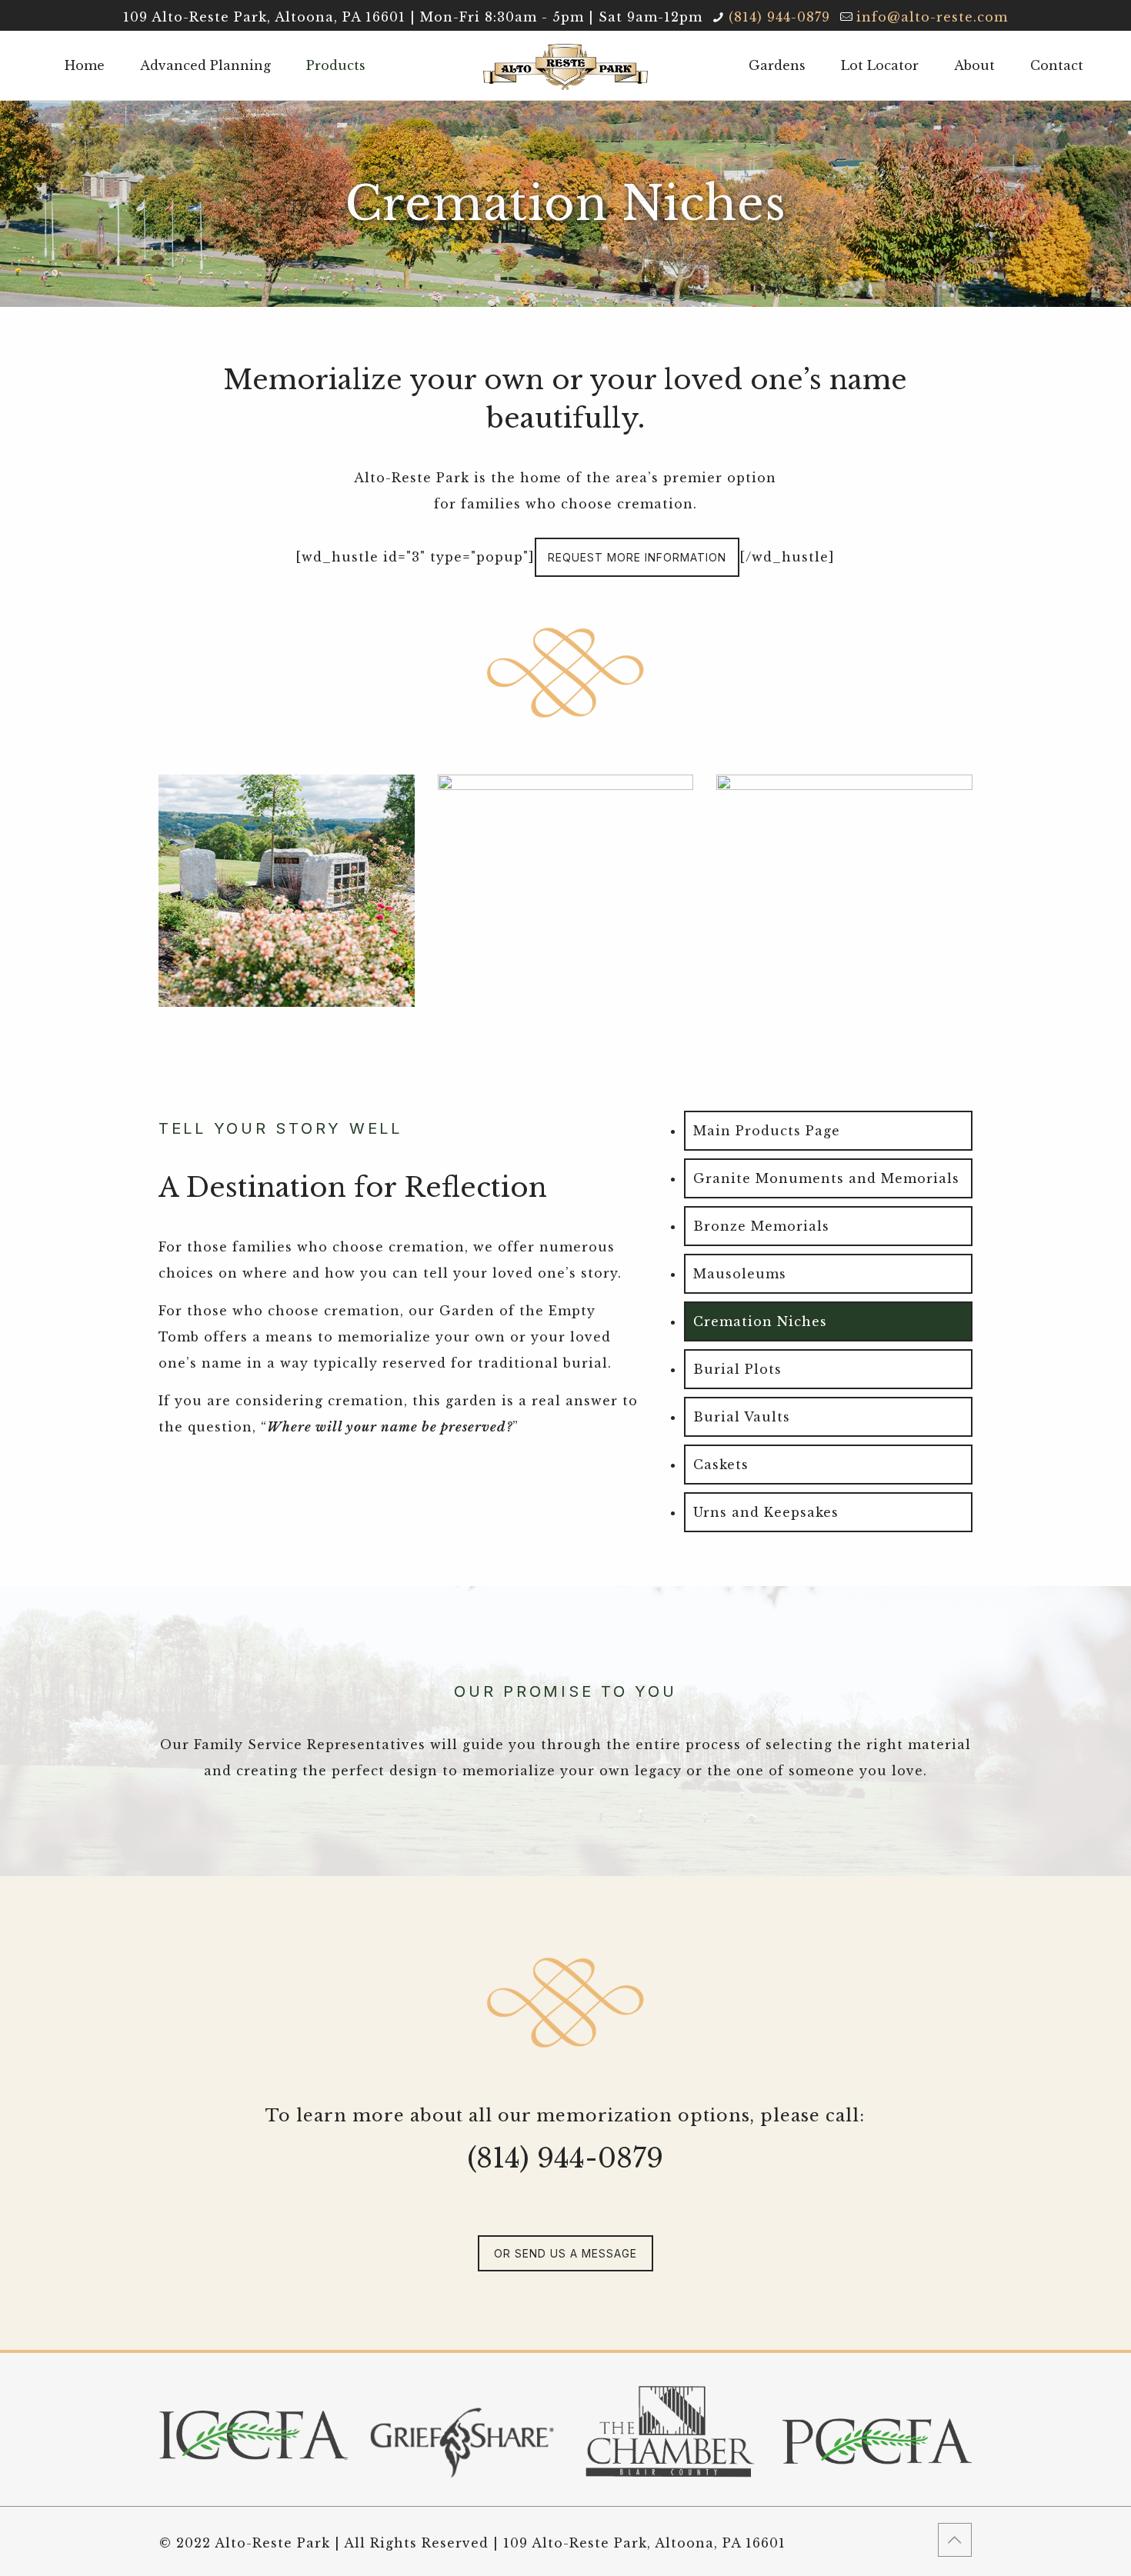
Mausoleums (740, 1274)
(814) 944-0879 (779, 17)
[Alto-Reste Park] (566, 65)
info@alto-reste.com (932, 17)
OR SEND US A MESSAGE (565, 2253)
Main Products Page (767, 1131)
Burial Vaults (742, 1417)
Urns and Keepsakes (766, 1512)
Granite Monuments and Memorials (826, 1178)
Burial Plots (737, 1369)
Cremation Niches (760, 1321)
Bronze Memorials (761, 1226)
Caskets (721, 1465)
